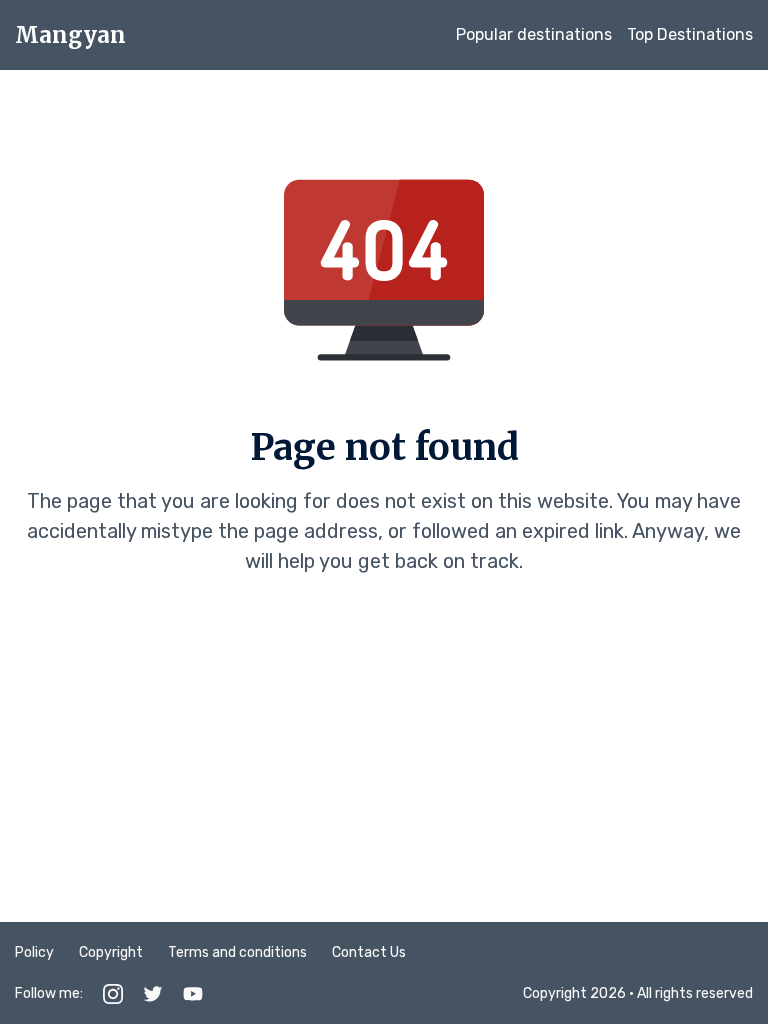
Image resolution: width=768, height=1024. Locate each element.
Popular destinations (534, 34)
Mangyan (70, 35)
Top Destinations (690, 34)
